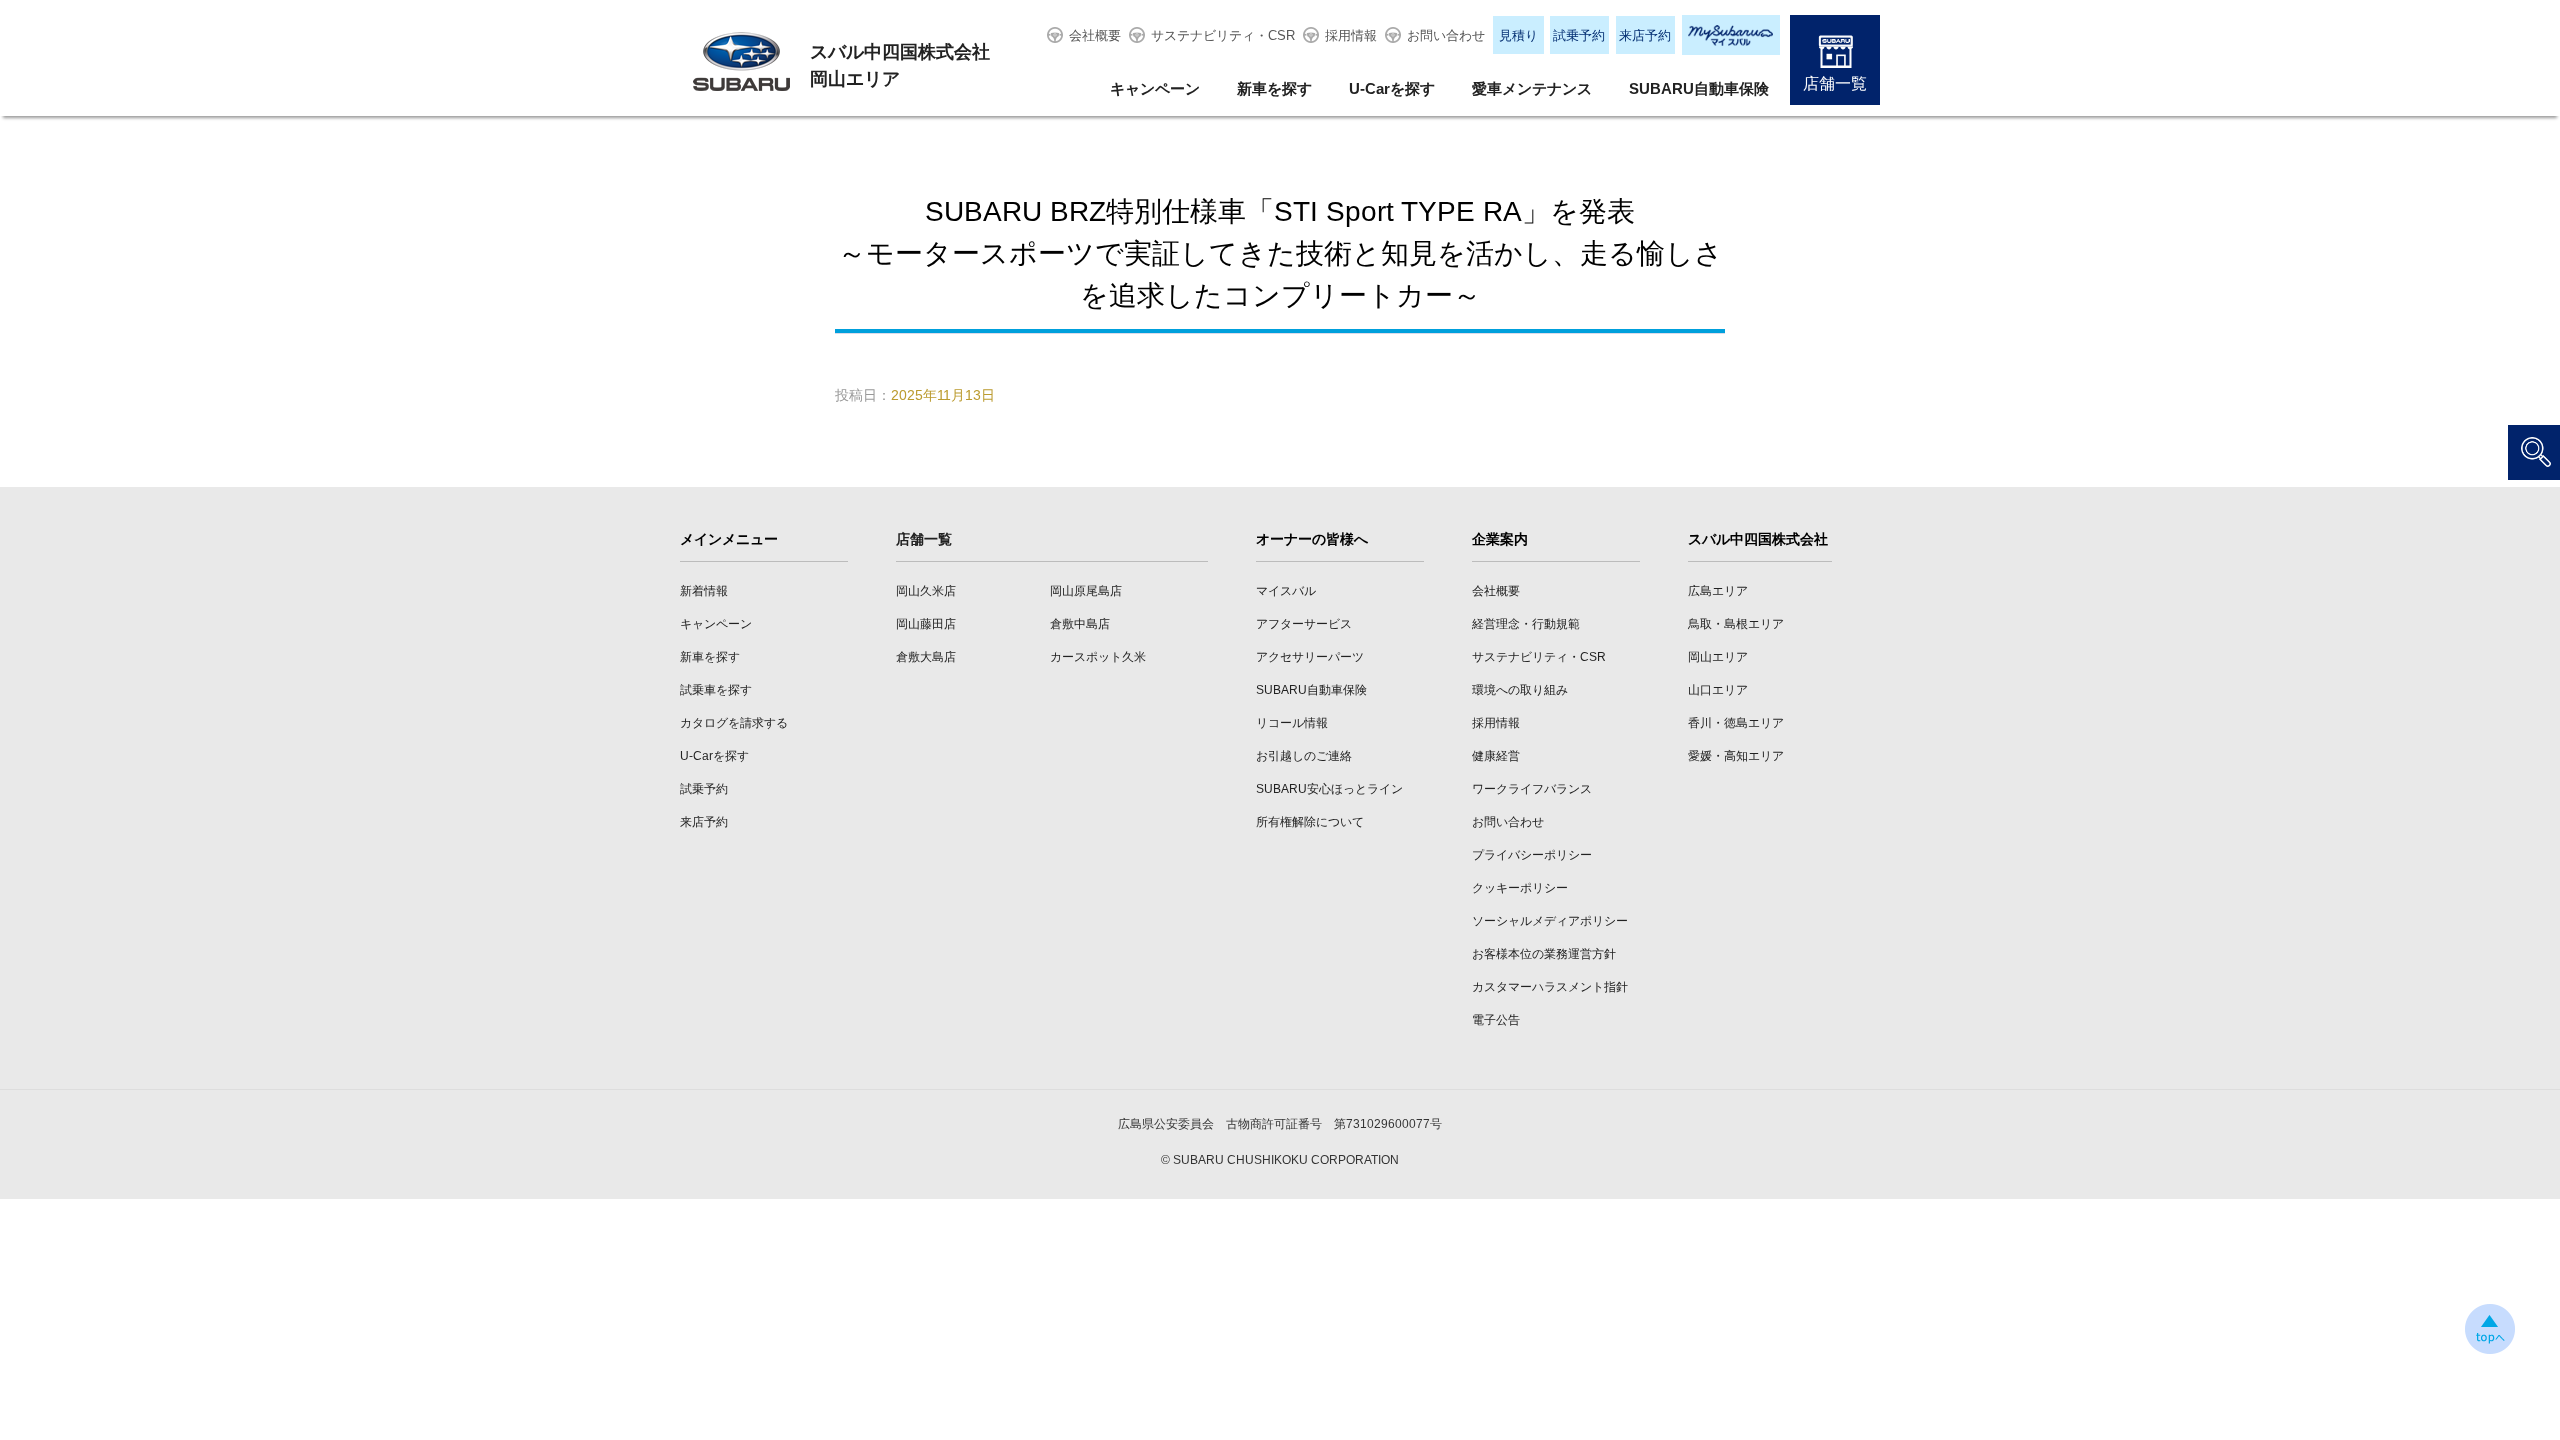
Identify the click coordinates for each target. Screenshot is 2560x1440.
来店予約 (1645, 35)
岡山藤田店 (926, 624)
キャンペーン (1155, 88)
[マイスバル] (1731, 35)
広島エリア (1718, 591)
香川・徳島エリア (1736, 723)
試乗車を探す (716, 690)
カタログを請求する (734, 723)
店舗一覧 (1835, 83)
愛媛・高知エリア (1736, 756)
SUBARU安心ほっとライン (1329, 789)
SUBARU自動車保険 (1699, 88)
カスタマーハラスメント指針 (1550, 987)
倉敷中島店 (1080, 624)
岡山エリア (1718, 657)
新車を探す (1274, 88)
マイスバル (1286, 591)
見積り (1518, 35)
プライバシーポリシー (1532, 855)
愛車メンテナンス (1532, 88)
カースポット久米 (1098, 657)
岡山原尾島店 (1086, 591)
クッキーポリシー (1520, 888)
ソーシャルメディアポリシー (1550, 921)
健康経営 (1496, 756)
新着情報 (704, 591)
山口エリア (1718, 690)
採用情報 (1351, 35)
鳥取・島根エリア (1736, 624)
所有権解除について (1310, 822)
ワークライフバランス (1532, 789)
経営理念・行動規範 (1526, 624)
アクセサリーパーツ (1310, 657)
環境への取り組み (1520, 690)
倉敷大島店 (926, 657)
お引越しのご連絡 (1304, 756)
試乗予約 (1579, 35)
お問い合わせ (1446, 35)
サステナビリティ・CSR (1223, 35)
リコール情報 (1292, 723)
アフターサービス (1304, 624)
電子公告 (1496, 1020)
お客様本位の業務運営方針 (1544, 954)
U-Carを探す (1392, 88)
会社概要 (1095, 35)
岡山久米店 (926, 591)
